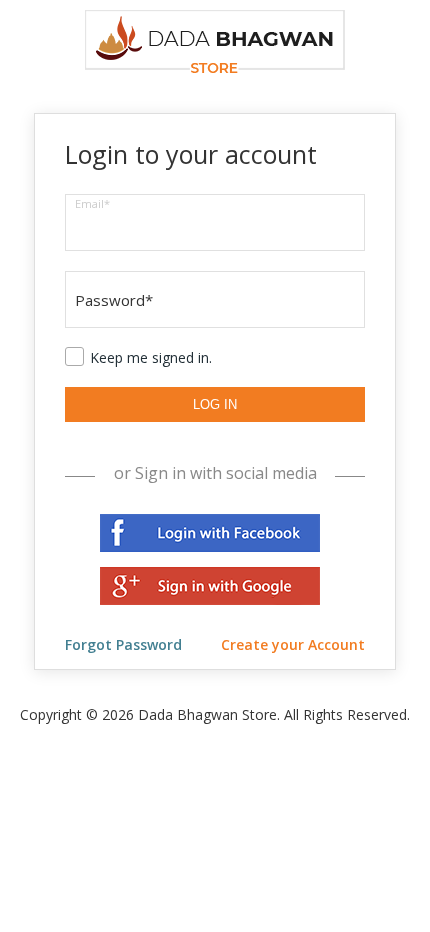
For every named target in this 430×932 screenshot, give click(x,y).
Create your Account (293, 644)
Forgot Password (123, 644)
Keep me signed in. (151, 357)
